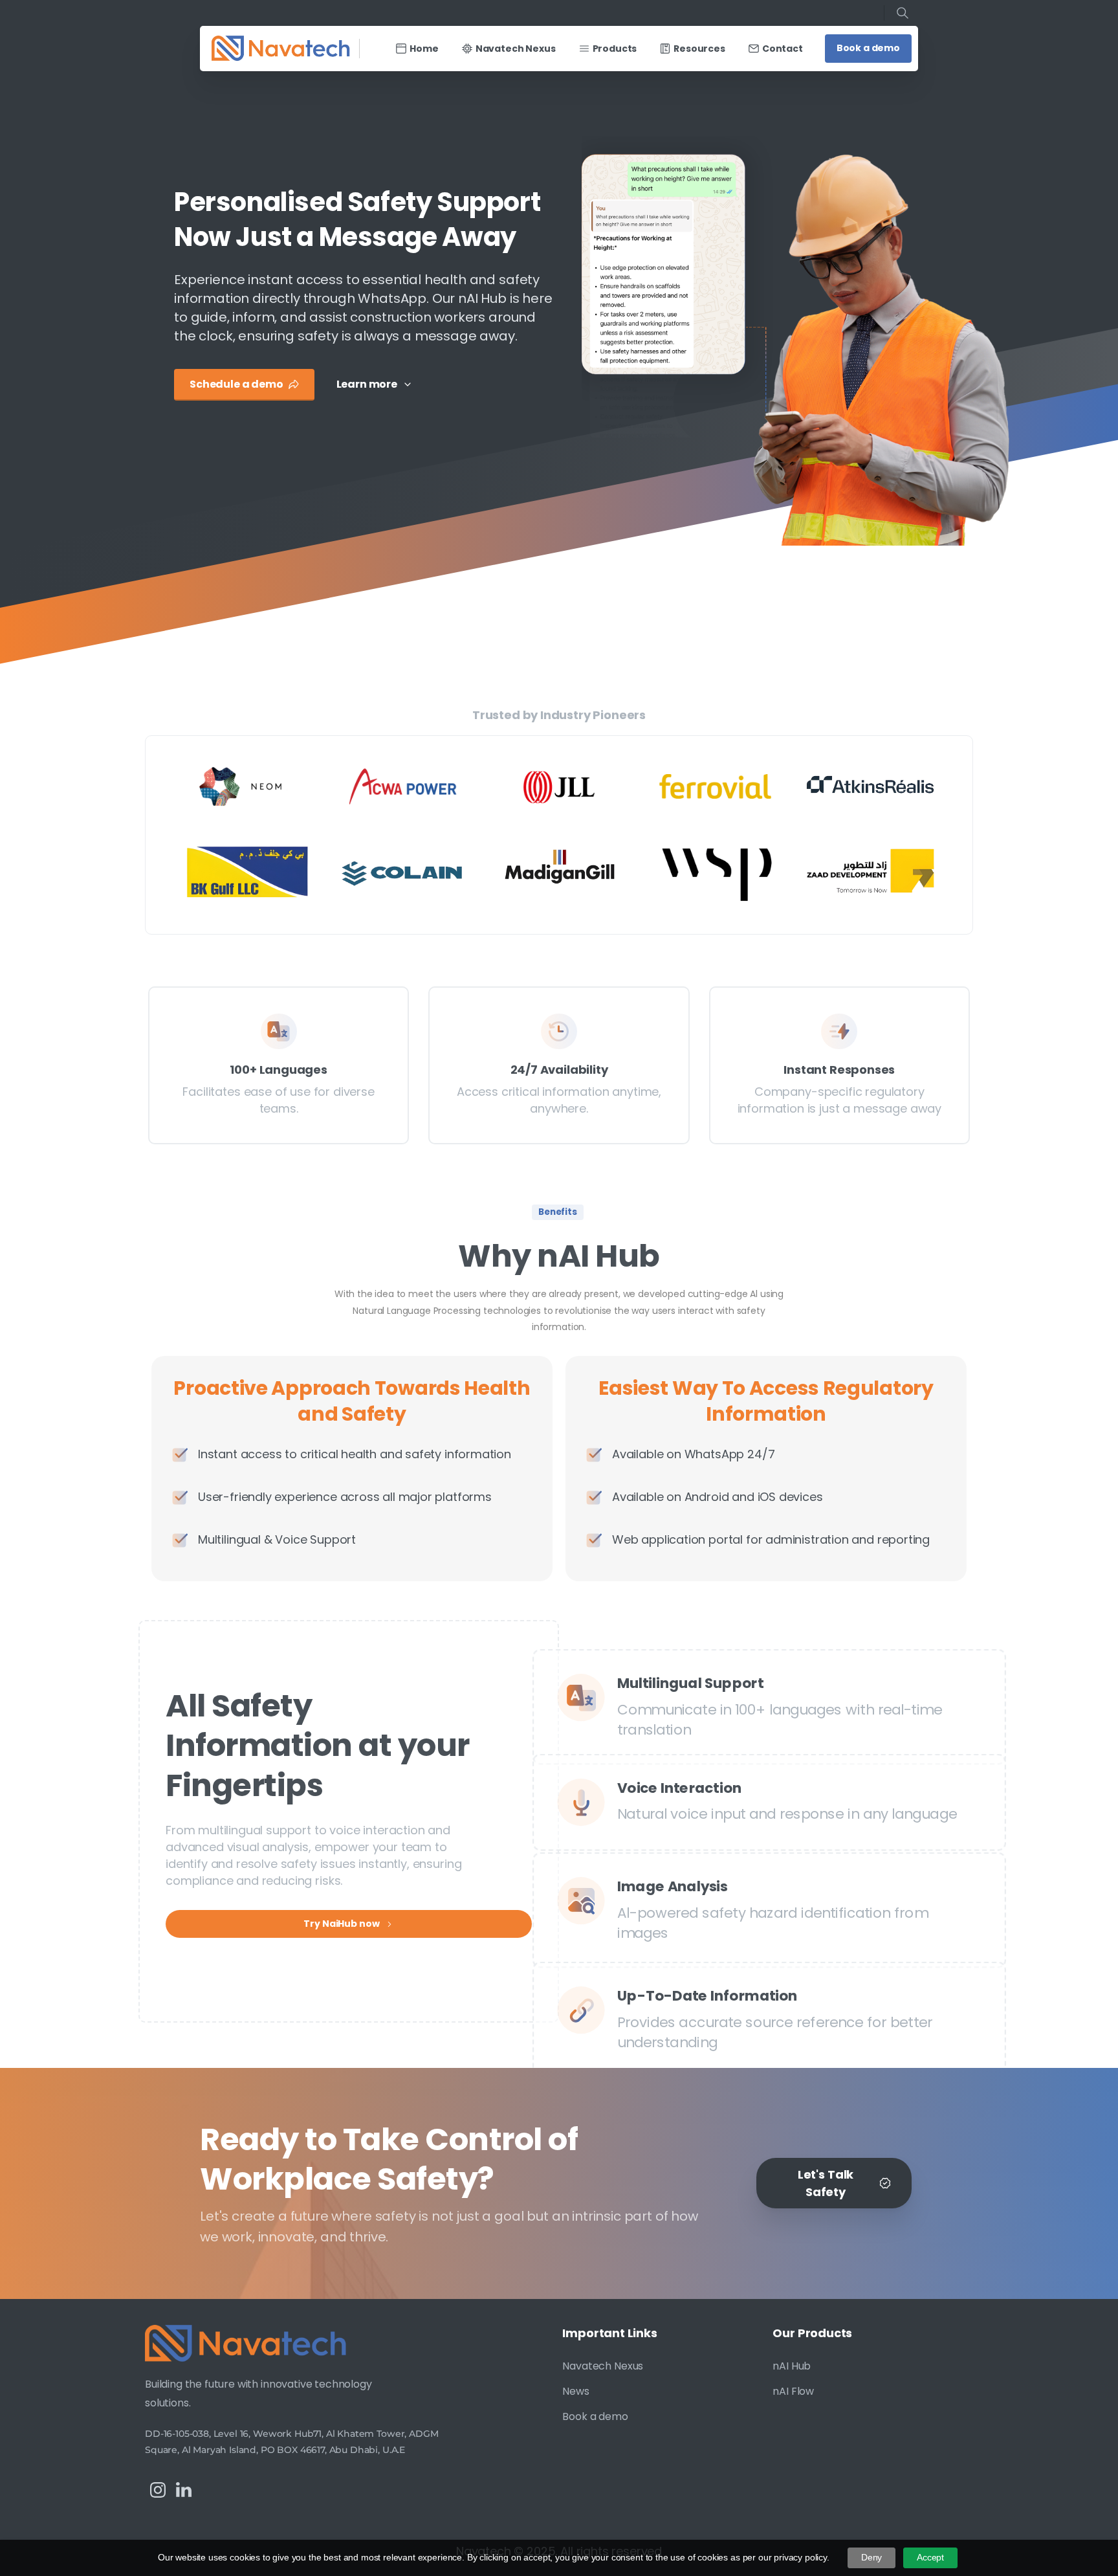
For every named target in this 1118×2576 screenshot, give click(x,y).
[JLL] (559, 786)
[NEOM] (247, 786)
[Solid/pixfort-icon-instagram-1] (158, 2490)
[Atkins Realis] (871, 786)
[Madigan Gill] (559, 872)
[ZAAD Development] (871, 872)
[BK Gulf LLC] (247, 872)
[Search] (903, 13)
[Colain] (403, 872)
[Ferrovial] (716, 786)
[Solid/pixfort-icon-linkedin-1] (184, 2490)
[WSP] (716, 872)
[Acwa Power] (403, 786)
